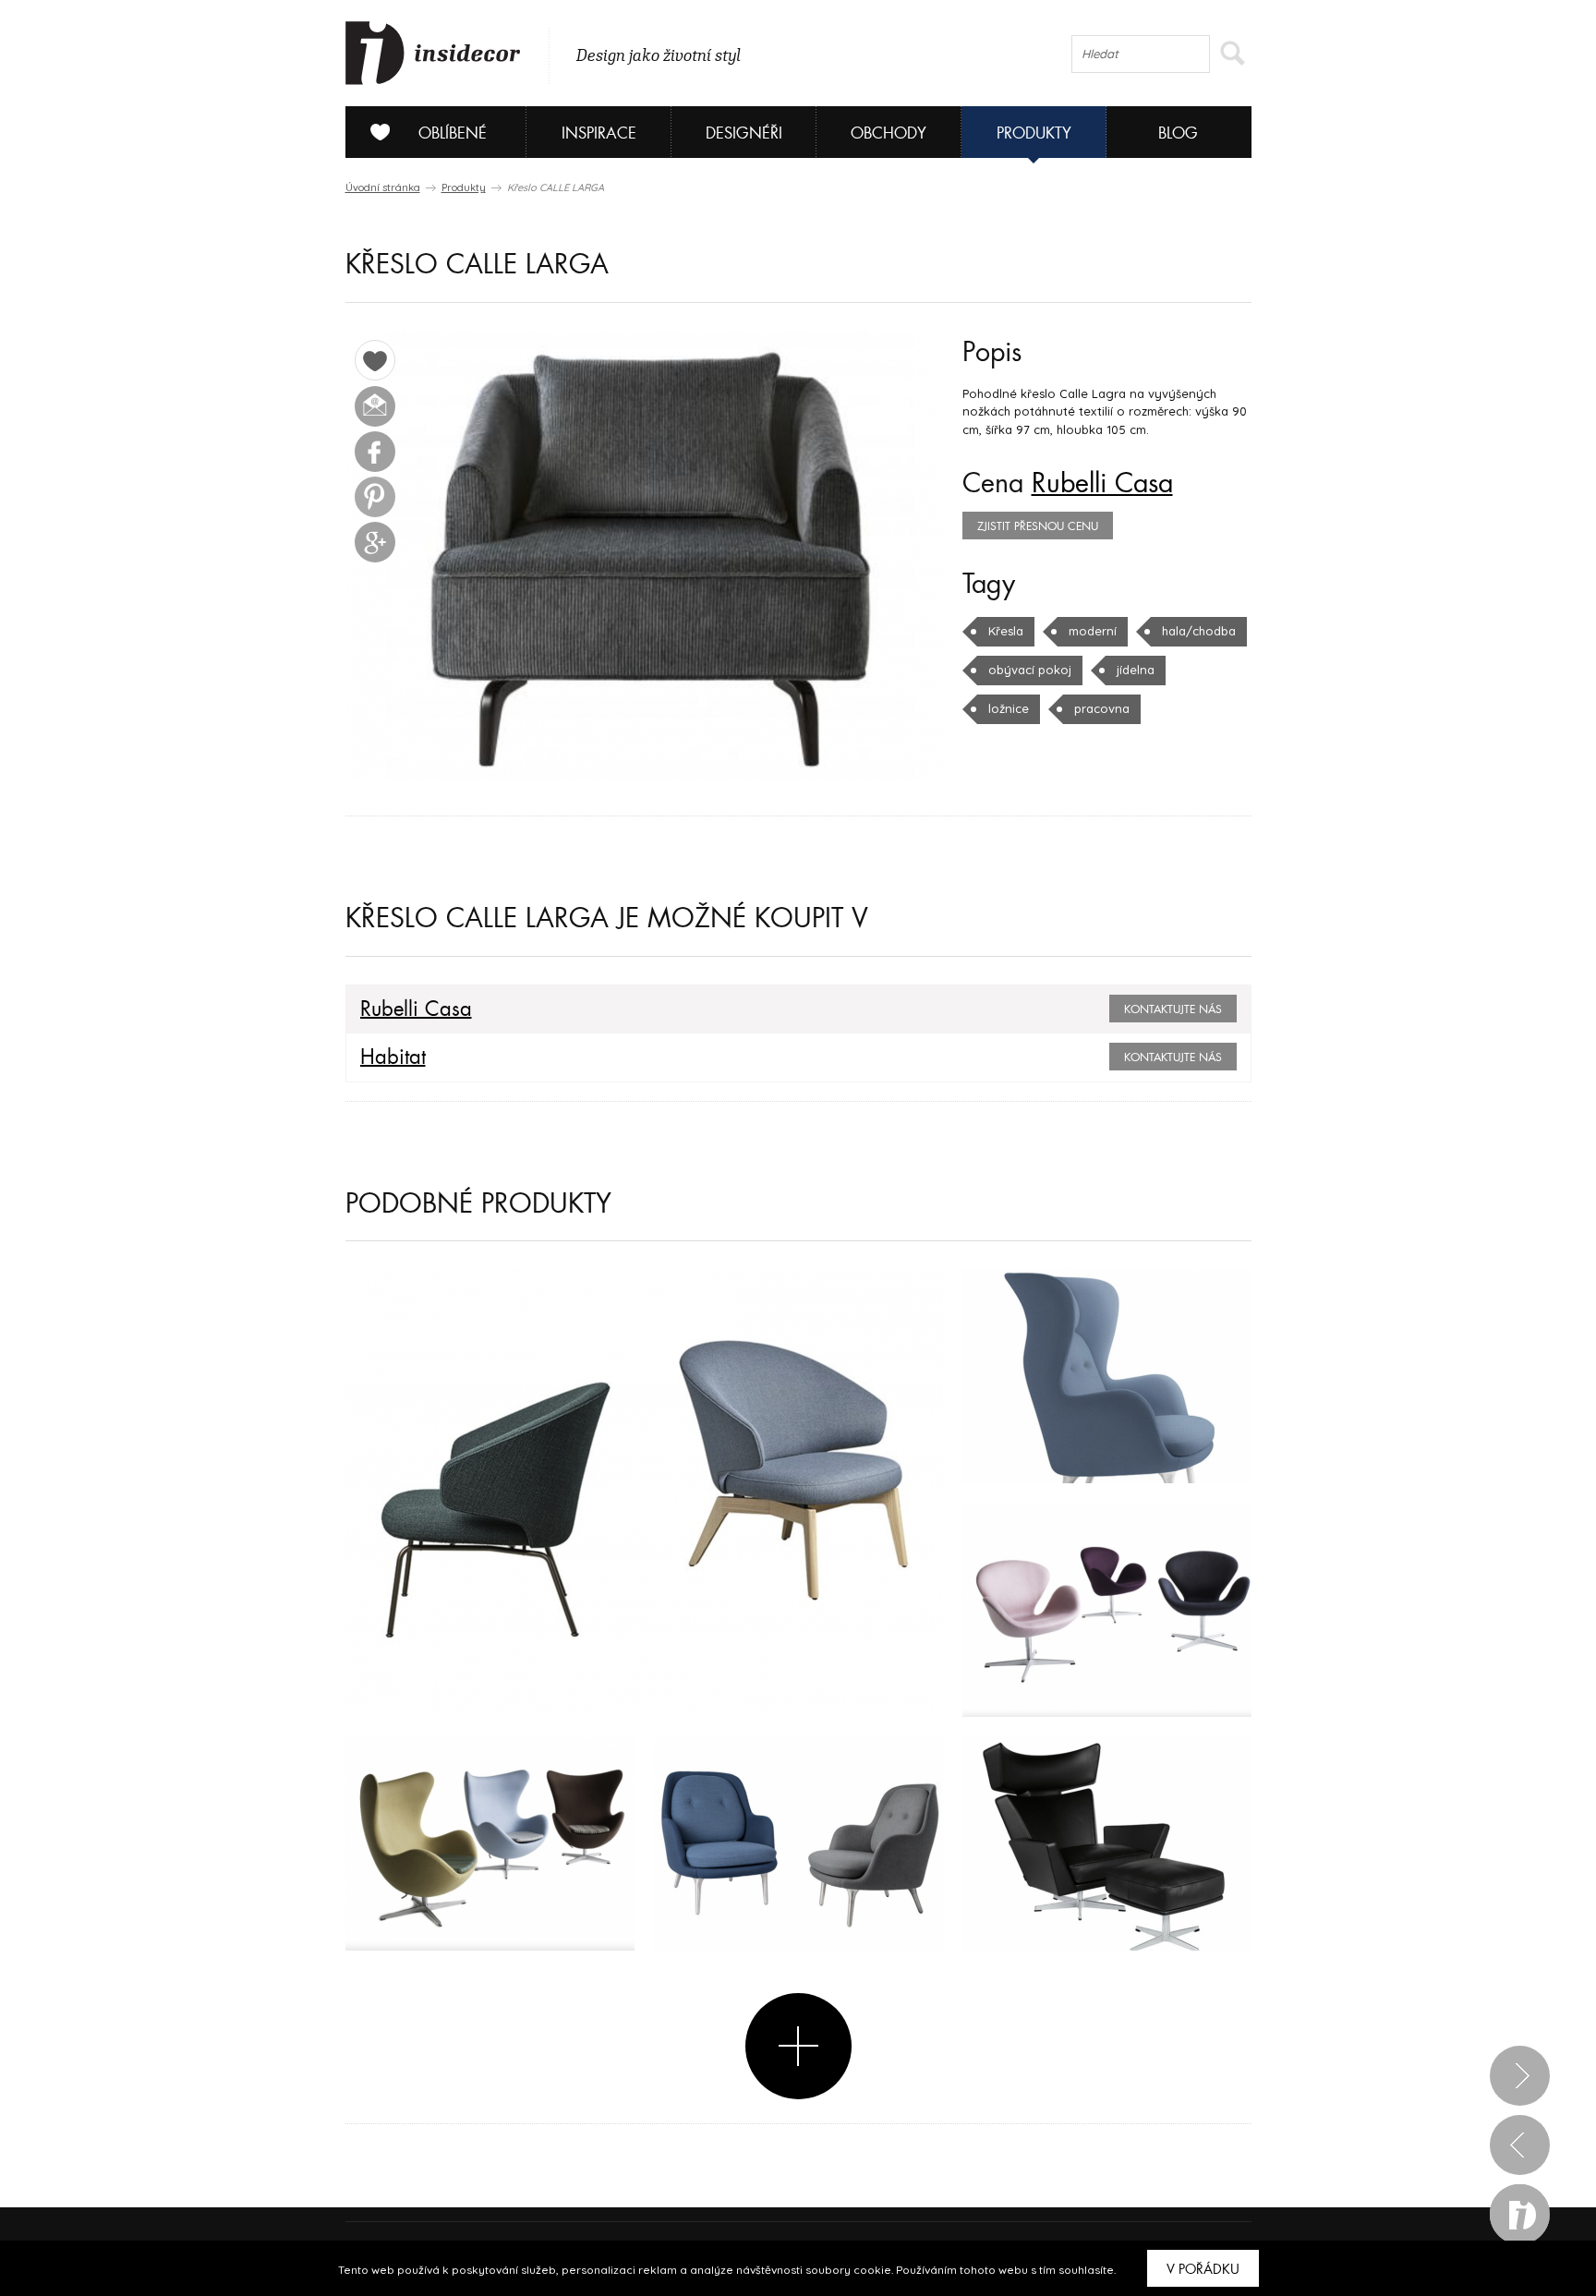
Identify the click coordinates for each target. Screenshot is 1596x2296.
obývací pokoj (1030, 670)
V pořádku (1203, 2269)
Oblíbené (453, 133)
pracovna (1102, 708)
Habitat (393, 1057)
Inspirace (599, 133)
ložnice (1009, 708)
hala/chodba (1199, 631)
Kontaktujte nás (1173, 1009)
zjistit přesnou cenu (1038, 526)
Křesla (1006, 631)
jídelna (1136, 670)
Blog (1178, 133)
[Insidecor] (433, 54)
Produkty (1034, 133)
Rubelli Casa (1102, 484)
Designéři (744, 133)
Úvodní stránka (383, 187)
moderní (1093, 631)
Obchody (889, 133)
